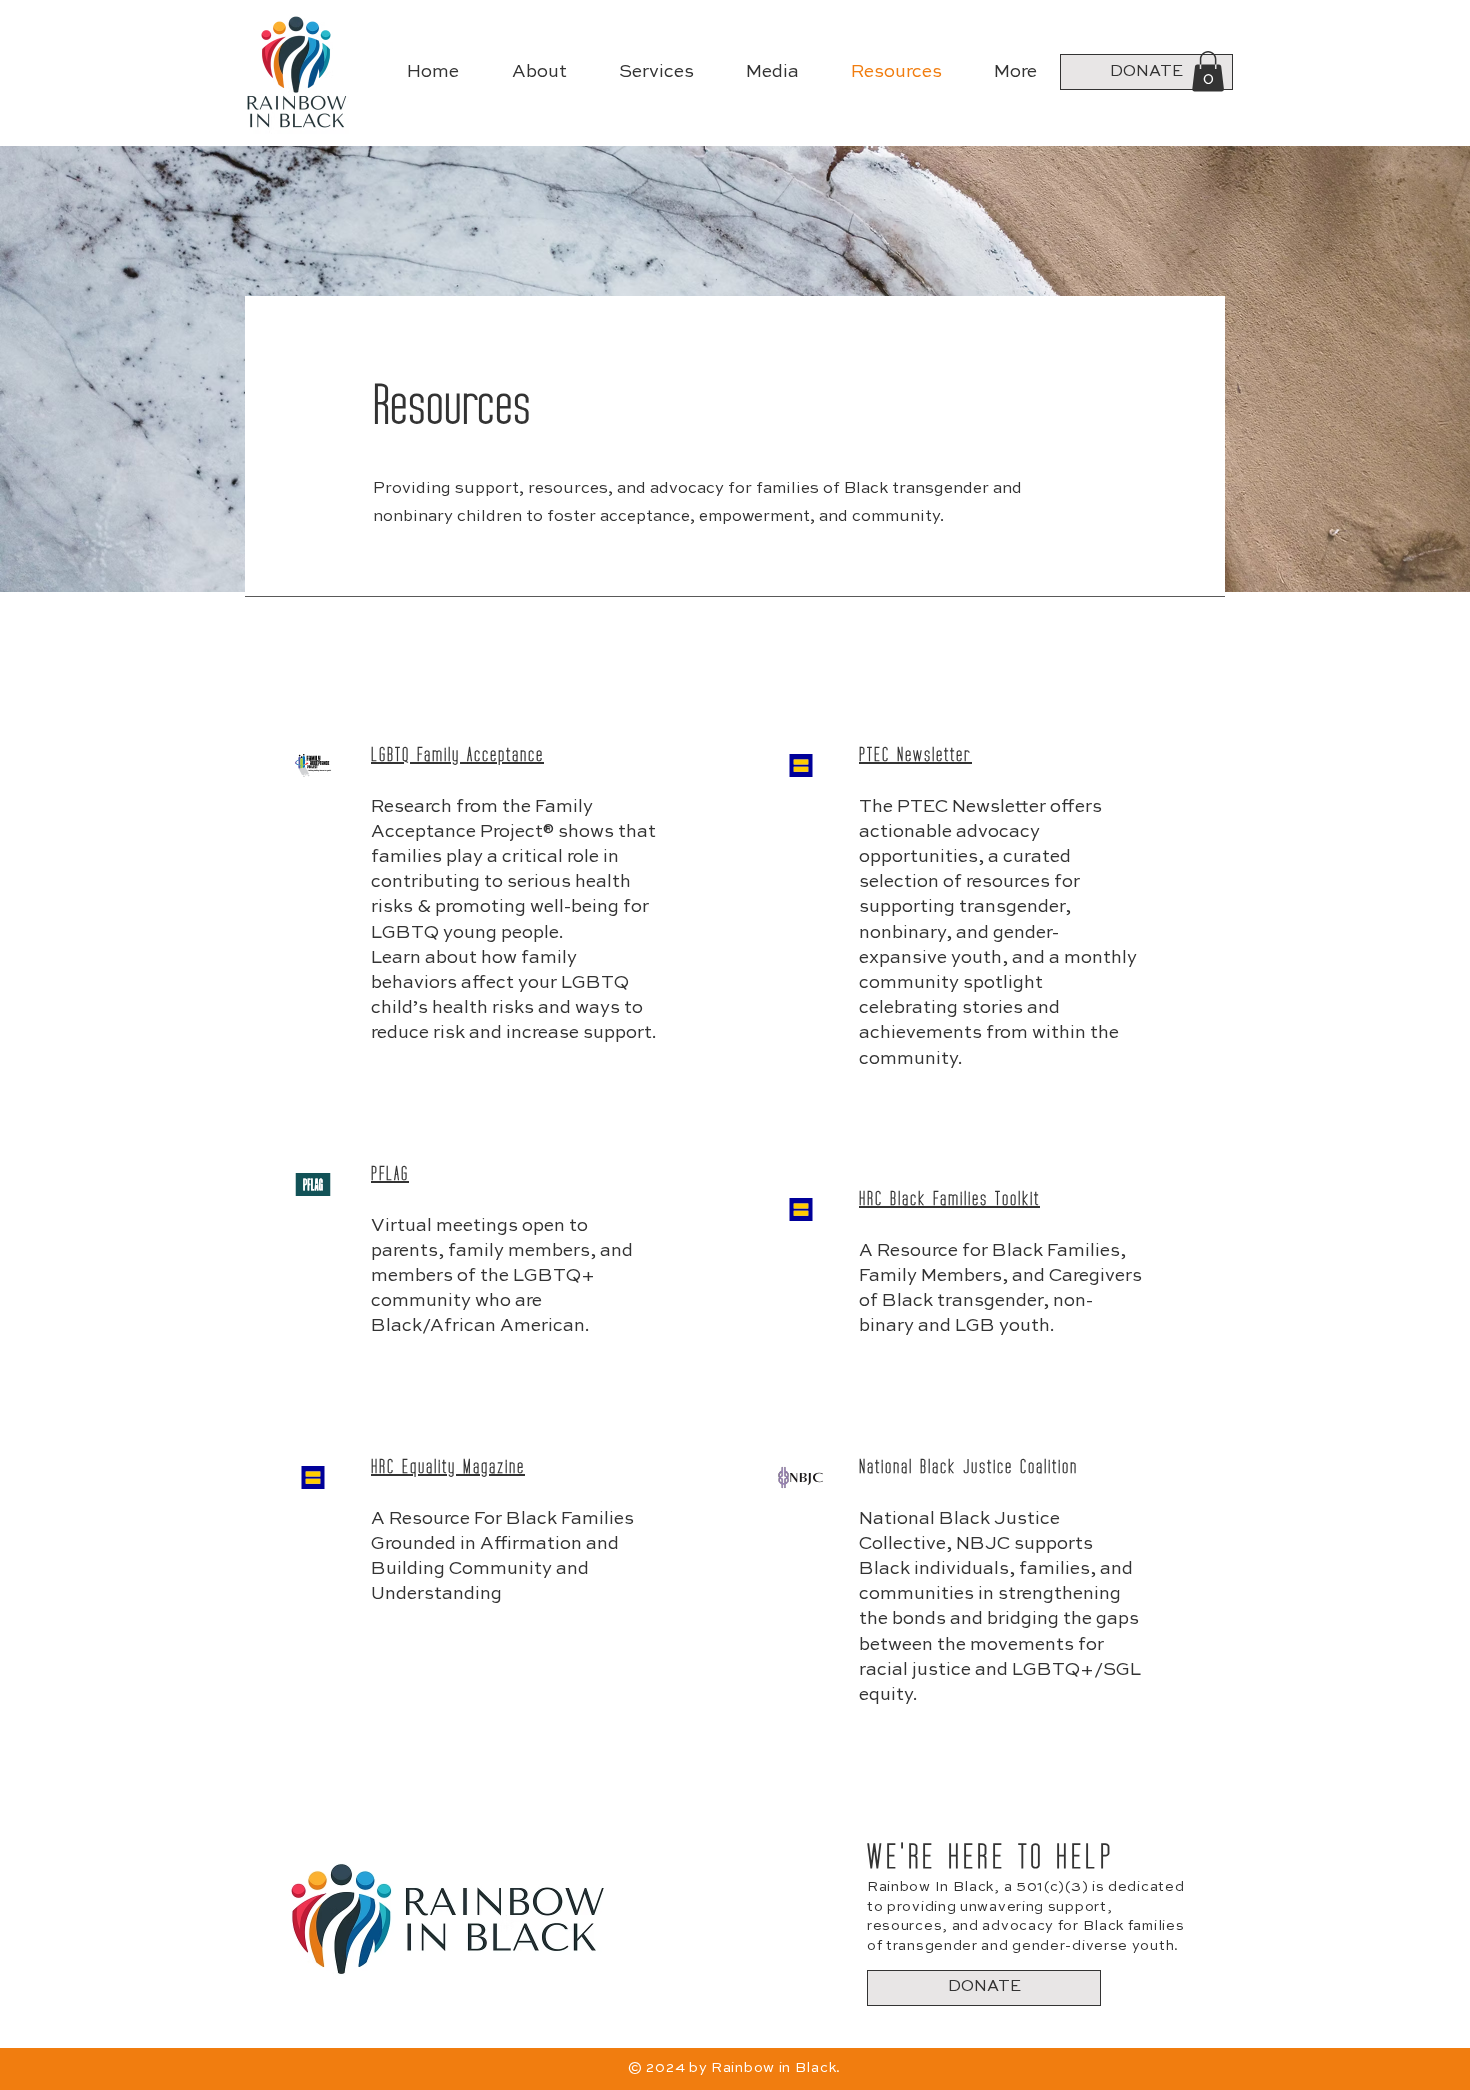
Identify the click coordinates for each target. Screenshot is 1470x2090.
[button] (1208, 71)
